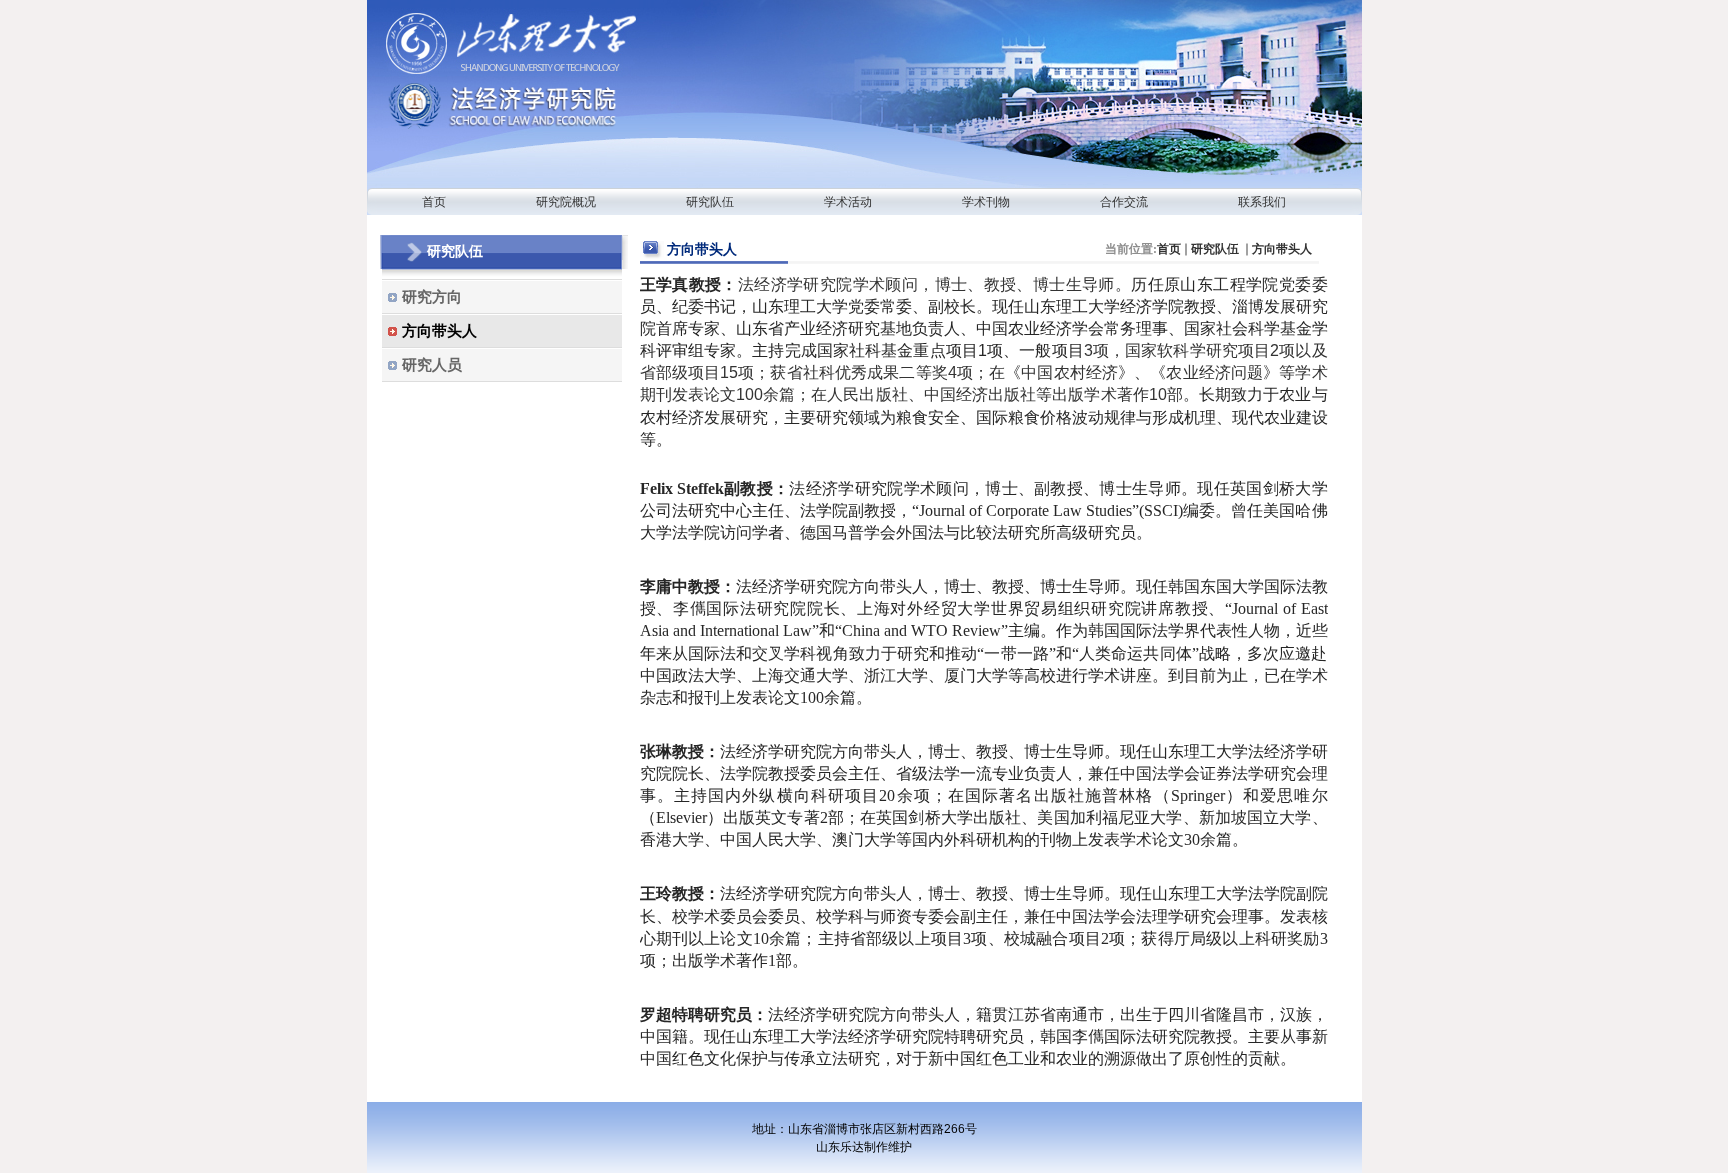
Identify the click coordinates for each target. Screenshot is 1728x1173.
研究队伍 (1216, 249)
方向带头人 (1282, 249)
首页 (1169, 249)
